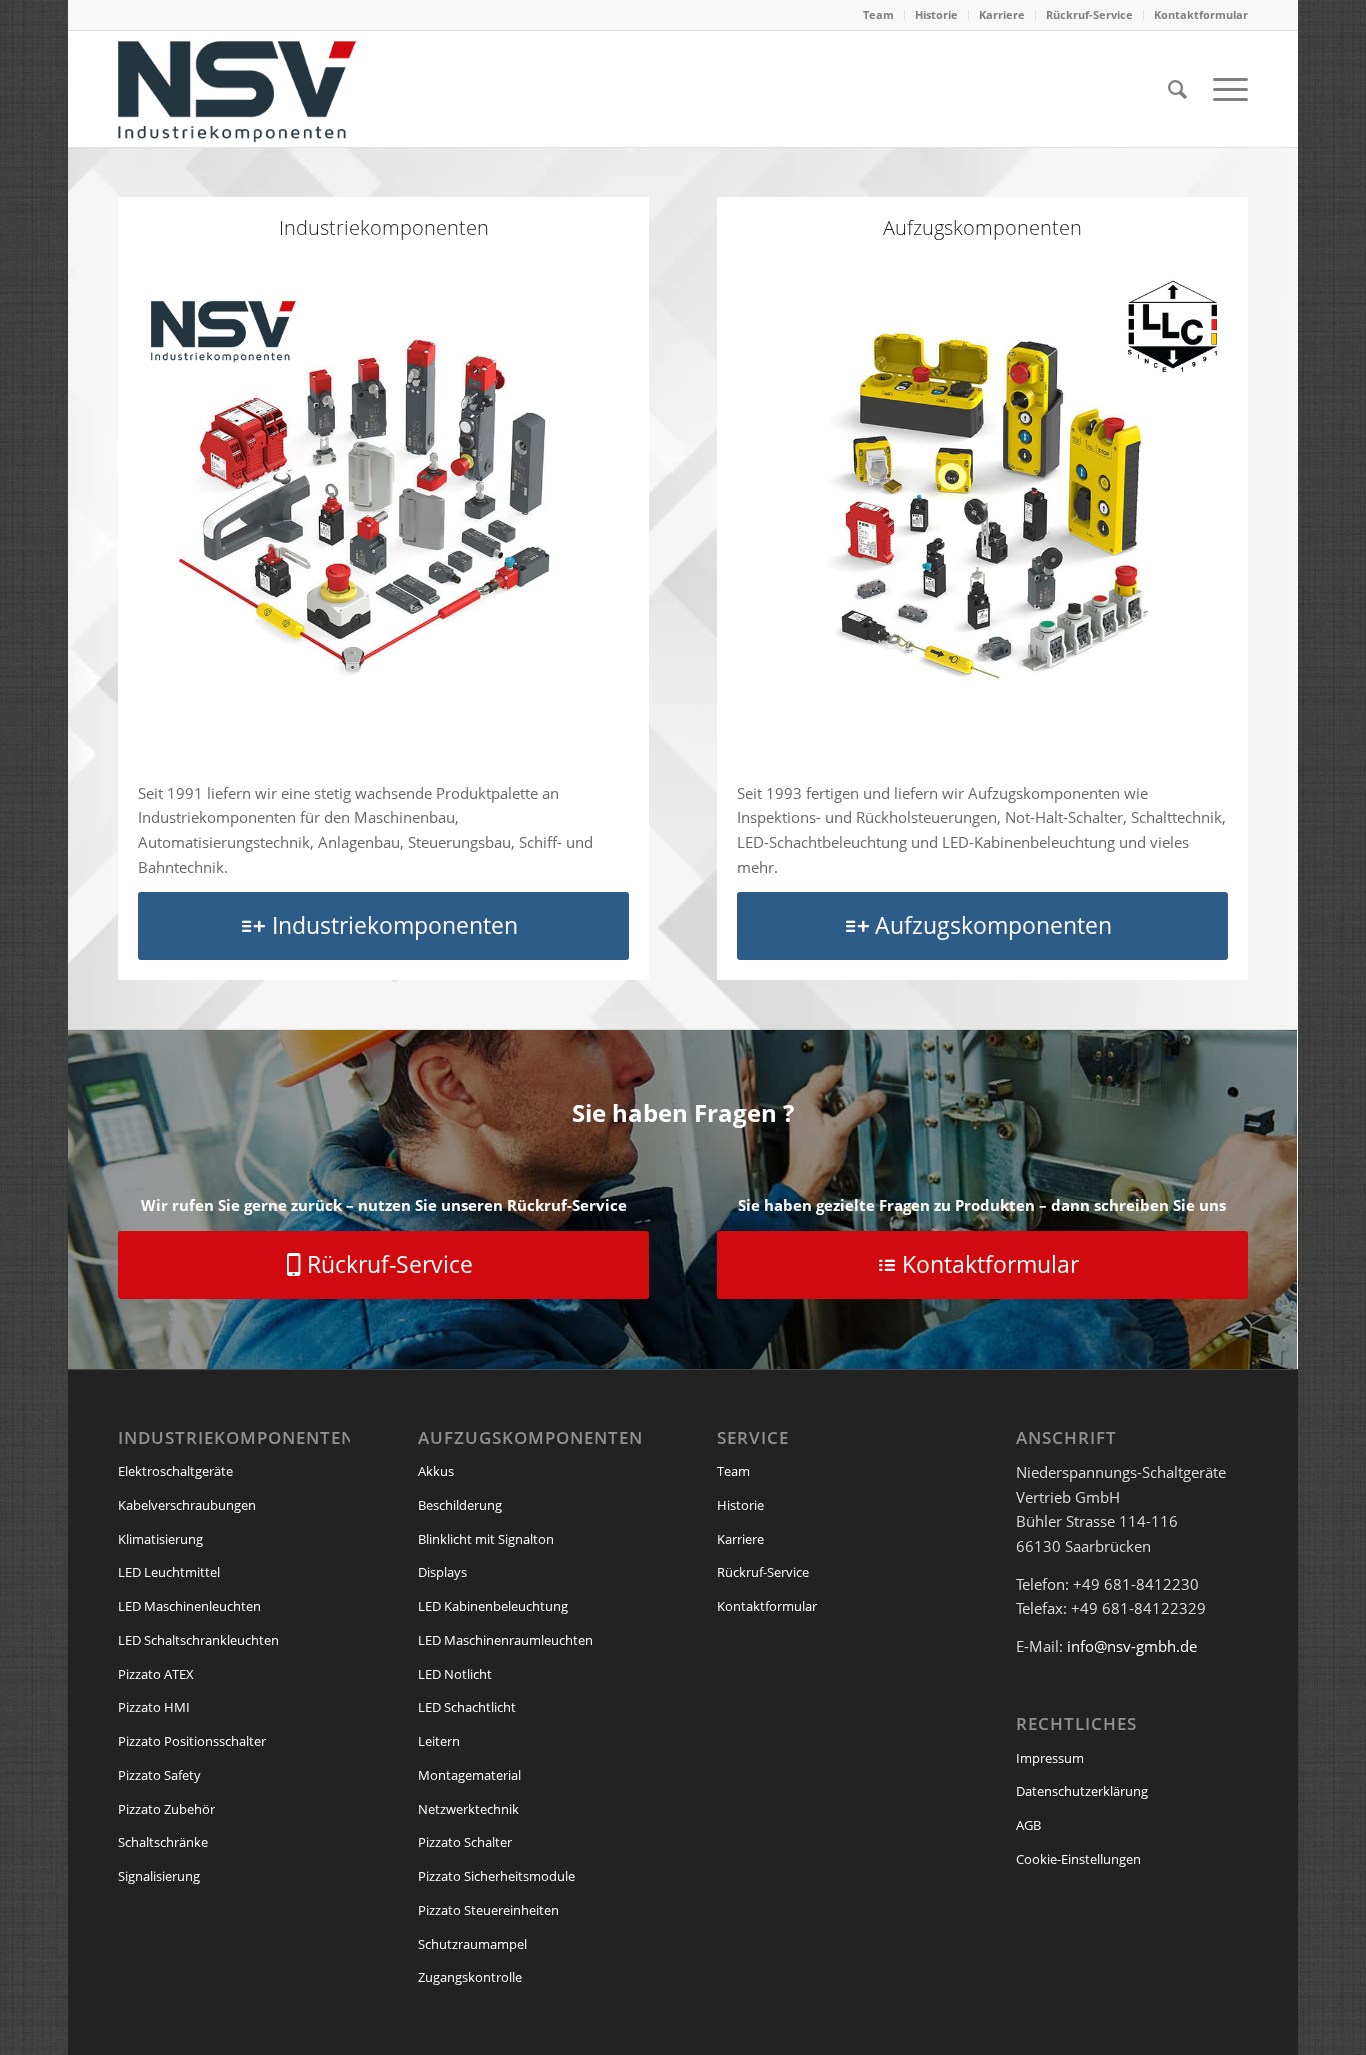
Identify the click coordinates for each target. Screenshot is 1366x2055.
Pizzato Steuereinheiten (488, 1910)
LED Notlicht (455, 1674)
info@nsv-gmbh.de (1132, 1646)
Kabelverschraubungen (187, 1505)
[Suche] (1177, 89)
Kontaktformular (1201, 14)
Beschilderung (460, 1505)
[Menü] (1224, 89)
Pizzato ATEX (156, 1674)
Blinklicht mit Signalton (486, 1539)
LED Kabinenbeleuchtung (493, 1606)
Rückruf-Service (1089, 14)
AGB (1028, 1825)
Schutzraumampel (472, 1944)
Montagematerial (469, 1775)
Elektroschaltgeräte (175, 1471)
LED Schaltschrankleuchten (198, 1640)
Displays (442, 1572)
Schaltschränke (163, 1842)
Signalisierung (159, 1876)
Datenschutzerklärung (1082, 1791)
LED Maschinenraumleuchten (505, 1640)
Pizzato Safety (159, 1775)
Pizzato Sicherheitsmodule (496, 1876)
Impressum (1050, 1758)
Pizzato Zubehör (166, 1809)
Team (878, 14)
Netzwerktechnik (468, 1809)
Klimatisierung (160, 1539)
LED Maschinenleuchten (189, 1606)
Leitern (439, 1741)
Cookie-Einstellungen (1078, 1859)
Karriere (1002, 14)
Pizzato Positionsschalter (192, 1741)
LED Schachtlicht (467, 1707)
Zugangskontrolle (470, 1977)
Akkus (436, 1471)
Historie (936, 14)
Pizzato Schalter (465, 1842)
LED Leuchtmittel (169, 1572)
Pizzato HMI (154, 1707)
